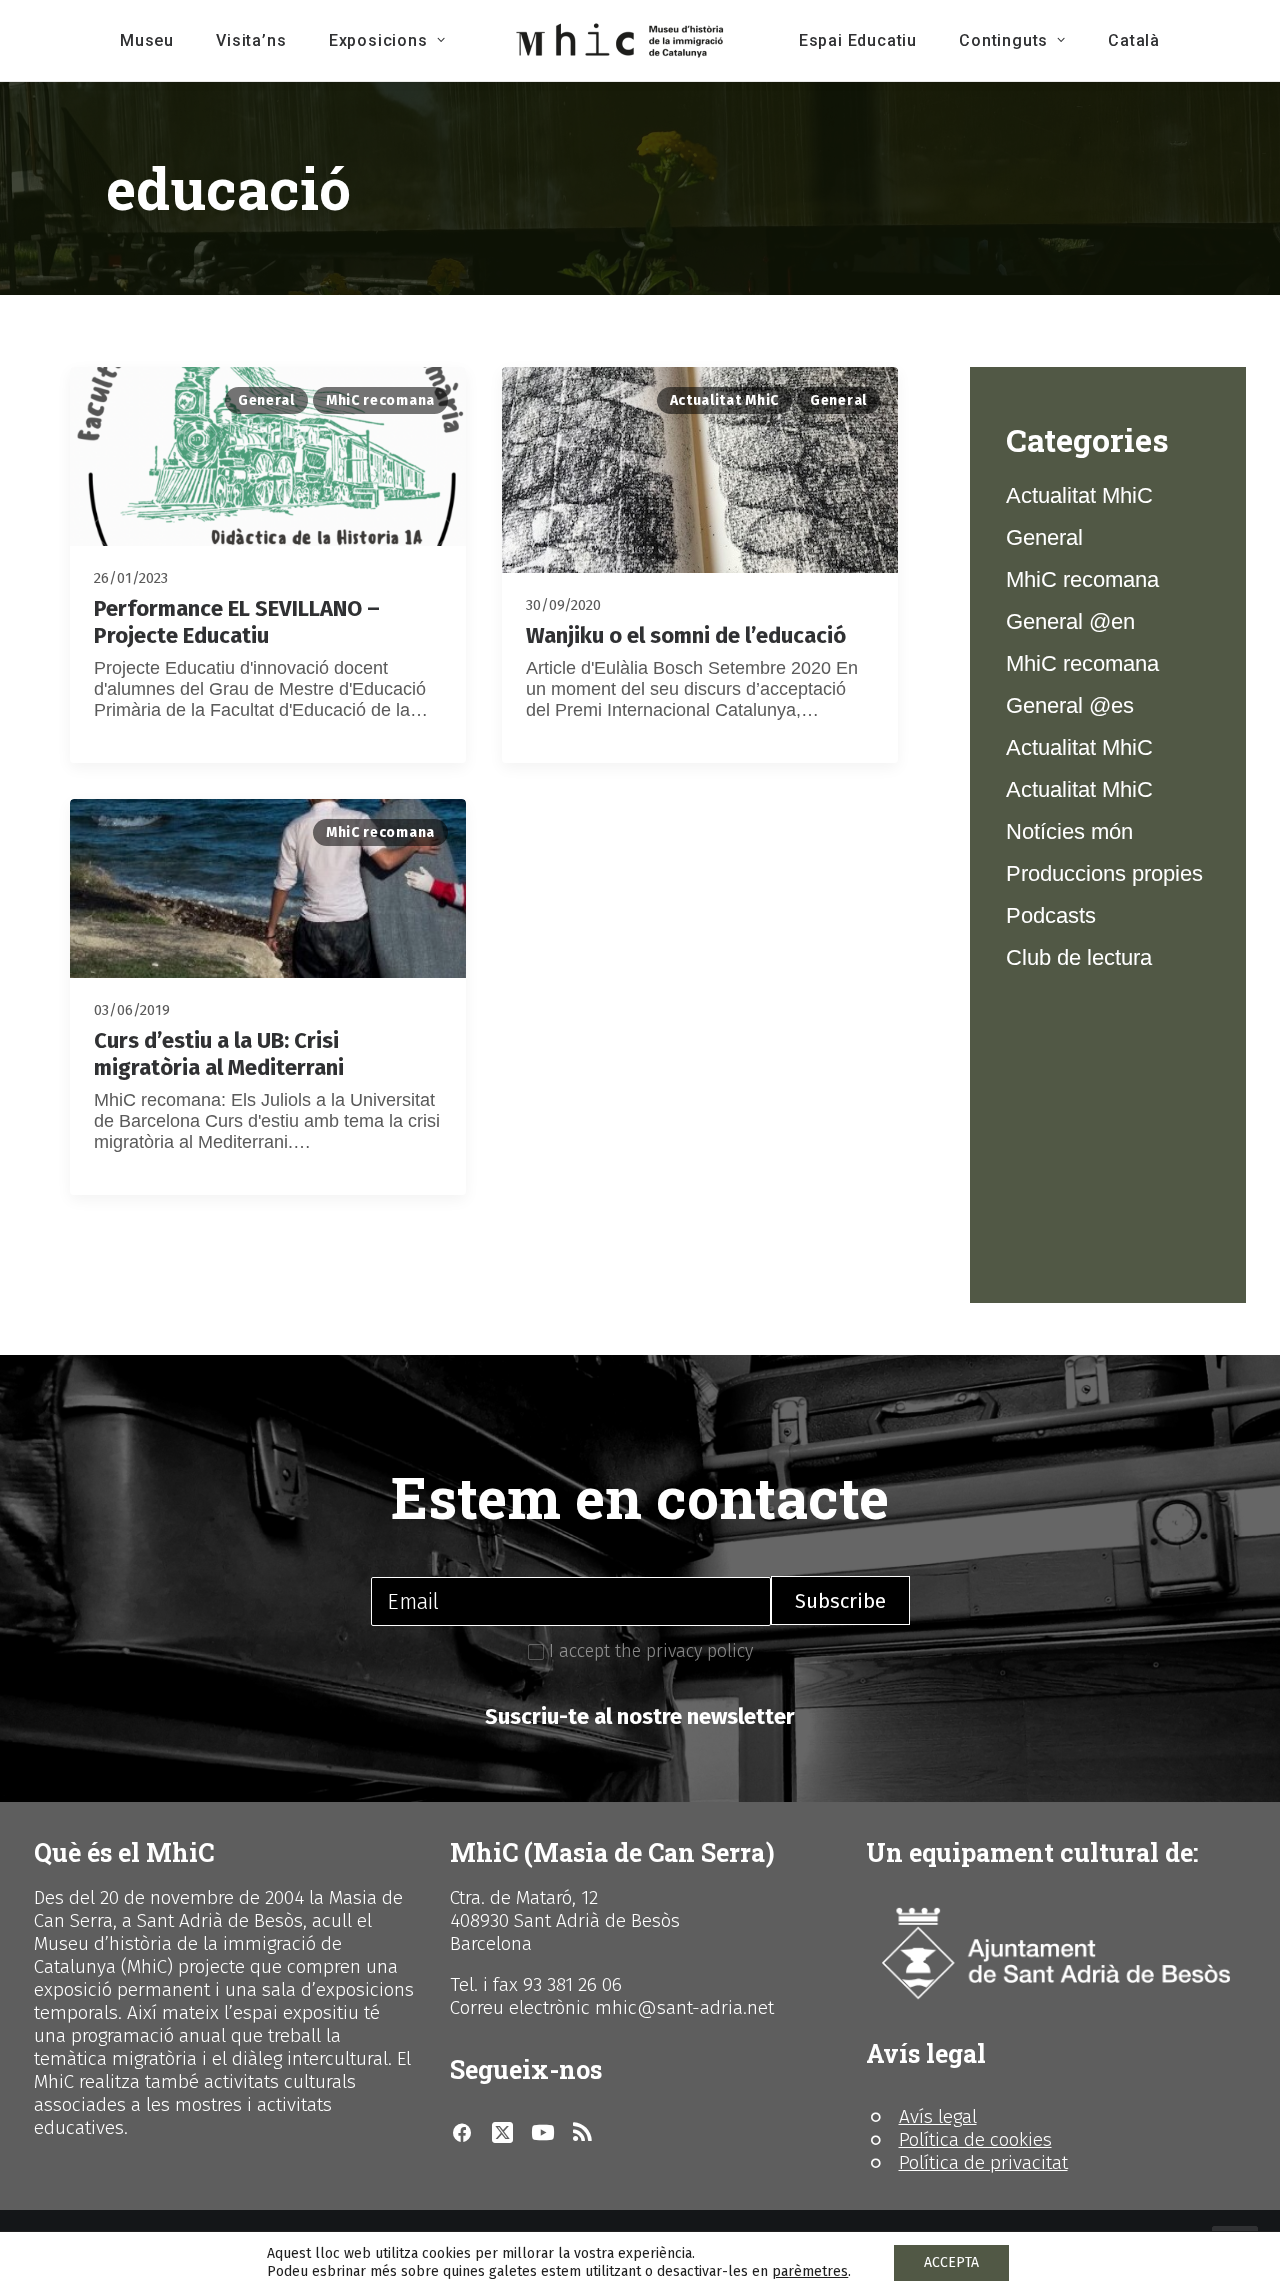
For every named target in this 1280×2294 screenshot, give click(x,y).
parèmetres (810, 2271)
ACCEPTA (951, 2262)
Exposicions (378, 40)
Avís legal (938, 2116)
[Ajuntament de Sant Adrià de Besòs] (1056, 1953)
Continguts (1003, 40)
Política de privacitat (983, 2162)
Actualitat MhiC (725, 400)
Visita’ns (251, 40)
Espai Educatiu (858, 40)
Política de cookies (975, 2139)
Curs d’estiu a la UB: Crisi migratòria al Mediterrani (219, 1053)
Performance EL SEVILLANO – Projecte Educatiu (237, 621)
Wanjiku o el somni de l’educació (686, 635)
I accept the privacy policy (648, 1651)
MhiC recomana (380, 400)
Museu (147, 40)
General (266, 400)
